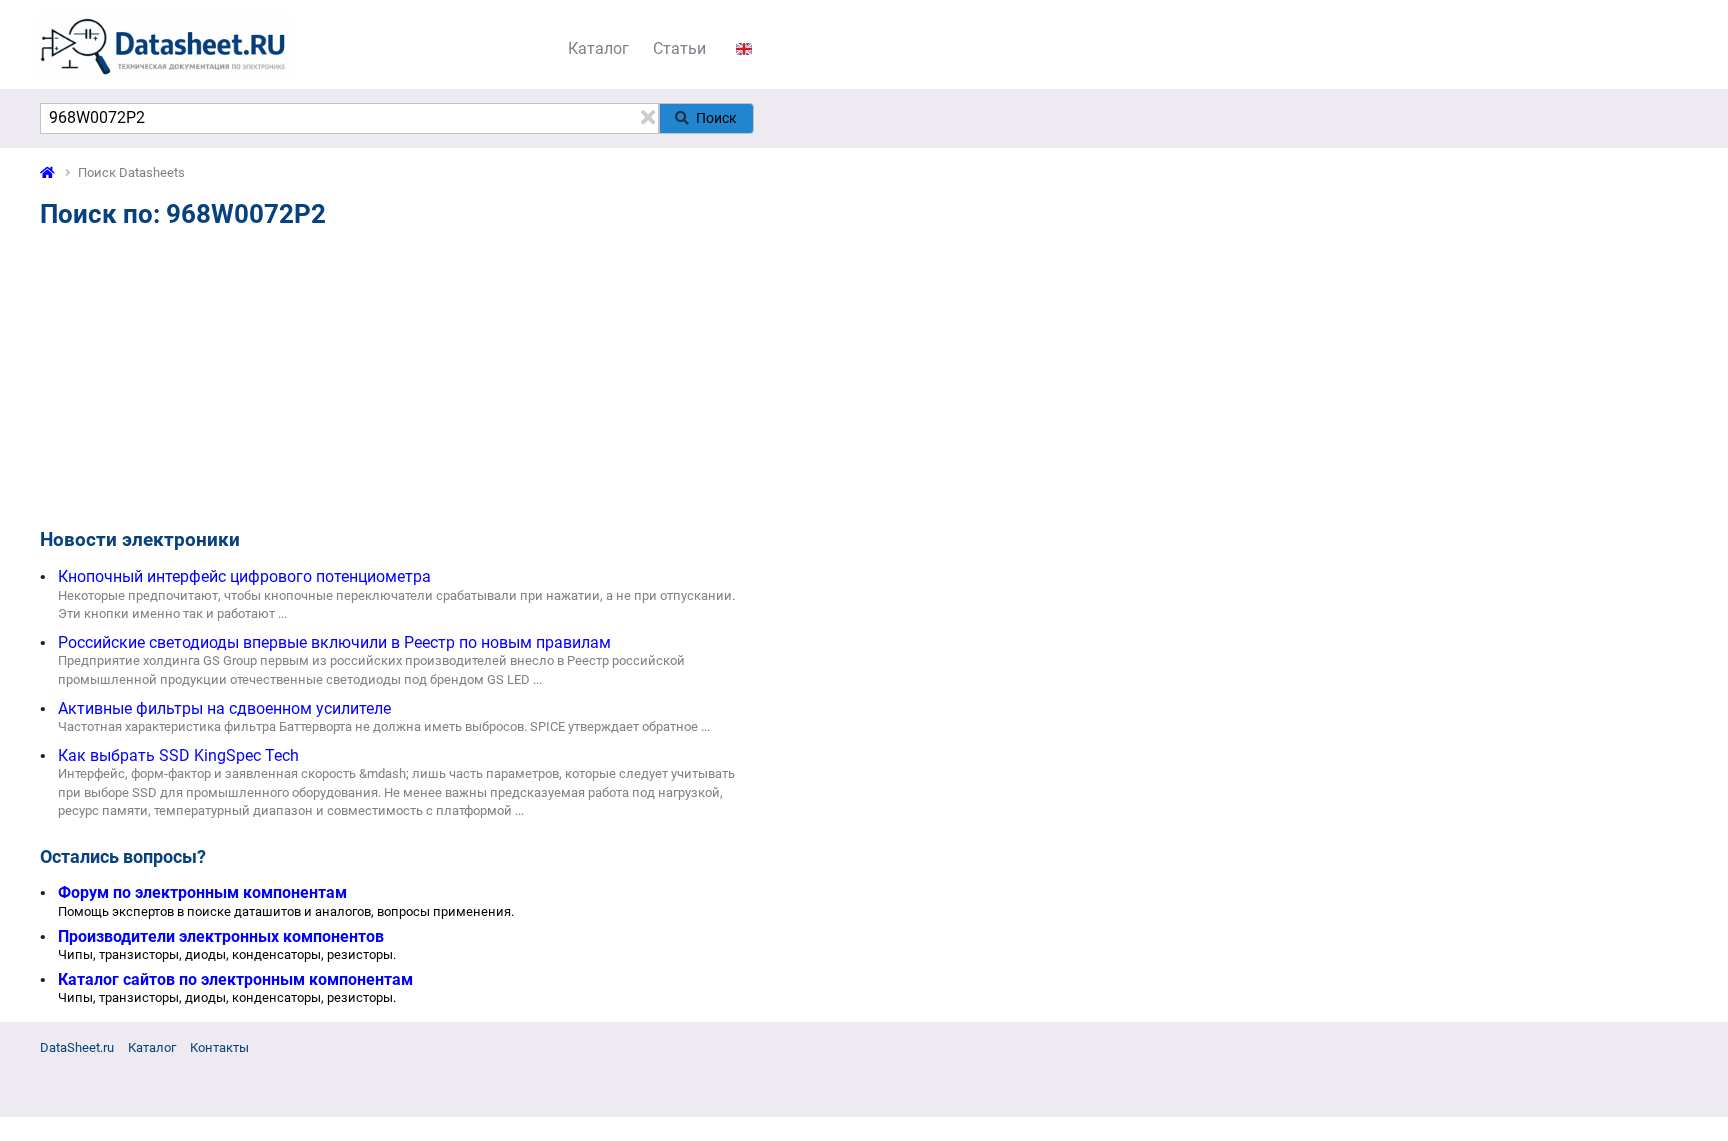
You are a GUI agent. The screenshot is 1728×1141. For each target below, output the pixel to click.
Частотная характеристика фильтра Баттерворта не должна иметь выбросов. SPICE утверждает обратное (378, 726)
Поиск (716, 118)
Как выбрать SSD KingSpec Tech (178, 755)
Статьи (679, 48)
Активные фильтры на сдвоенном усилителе (224, 708)
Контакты (219, 1047)
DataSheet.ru (77, 1047)
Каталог (598, 48)
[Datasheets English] (744, 48)
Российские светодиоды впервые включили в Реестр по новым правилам (334, 642)
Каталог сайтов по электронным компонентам (235, 979)
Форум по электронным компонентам (202, 892)
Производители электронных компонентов (221, 936)
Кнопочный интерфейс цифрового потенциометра (244, 576)
